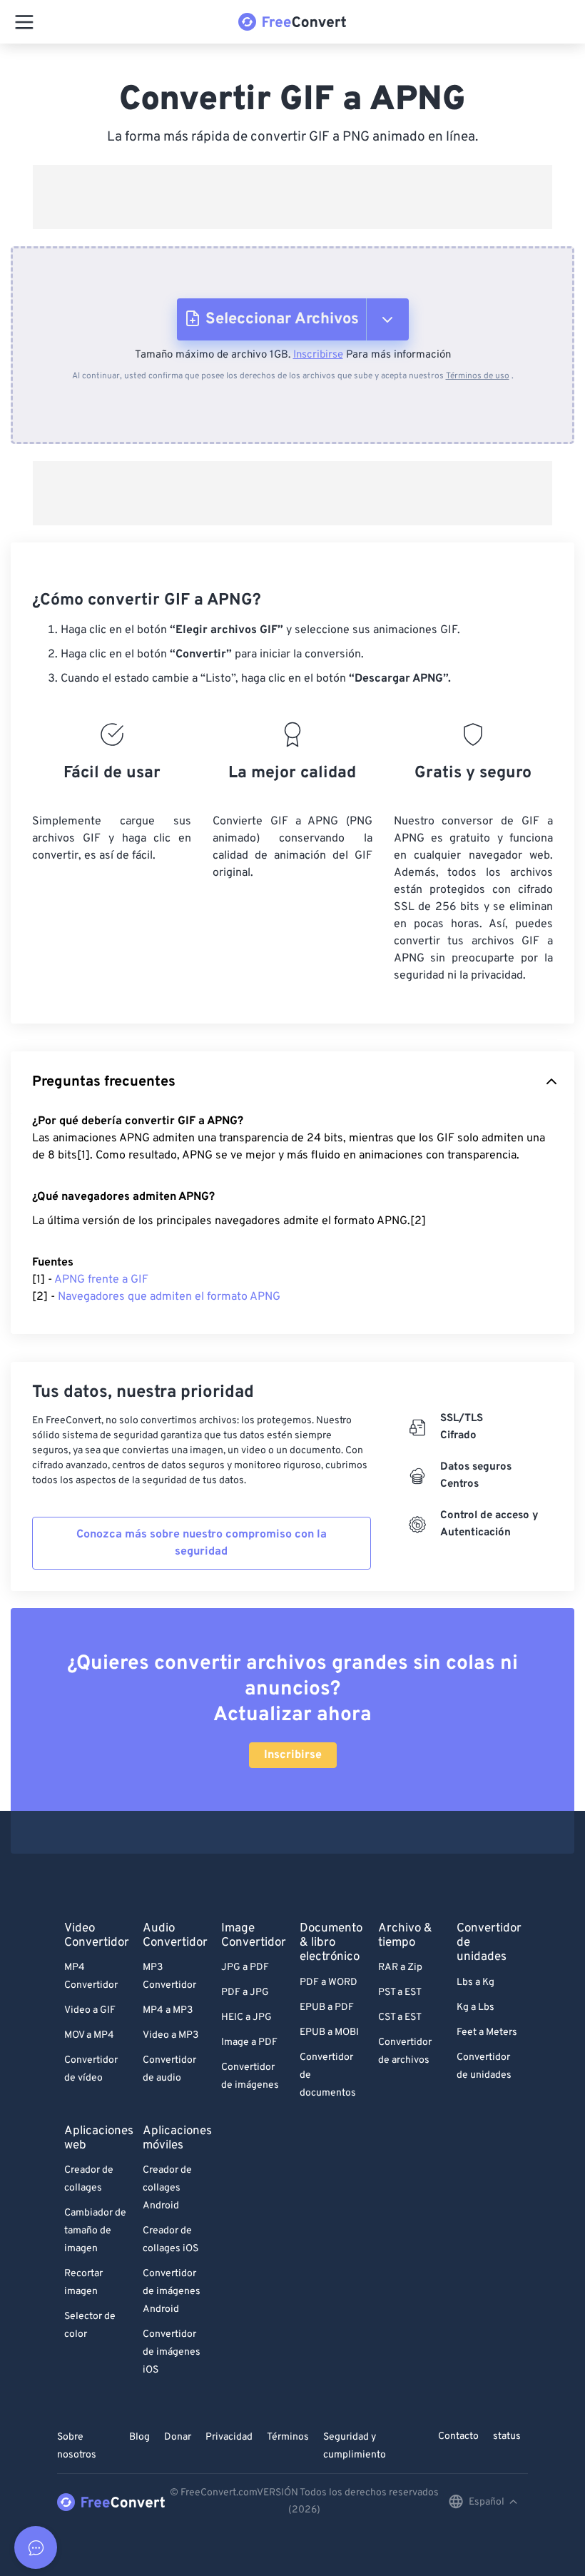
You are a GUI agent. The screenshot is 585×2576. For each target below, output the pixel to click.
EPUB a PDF (327, 2007)
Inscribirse (318, 355)
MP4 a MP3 (168, 2010)
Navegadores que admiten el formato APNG (169, 1297)
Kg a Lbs (475, 2007)
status (507, 2436)
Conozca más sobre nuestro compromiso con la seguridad (202, 1543)
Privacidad (229, 2437)
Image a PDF (249, 2042)
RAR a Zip (400, 1968)
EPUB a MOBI (329, 2032)
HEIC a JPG (246, 2017)
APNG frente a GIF (101, 1280)
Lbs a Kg (475, 1982)
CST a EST (400, 2017)
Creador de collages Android (167, 2188)
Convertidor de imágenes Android (172, 2292)
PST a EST (400, 1992)
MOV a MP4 (89, 2035)
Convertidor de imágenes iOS (172, 2352)
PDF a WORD (329, 1982)
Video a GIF (90, 2010)
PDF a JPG (245, 1992)
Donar (178, 2437)
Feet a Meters (487, 2032)
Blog (139, 2437)
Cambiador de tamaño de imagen (95, 2231)
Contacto (458, 2436)
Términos (288, 2437)
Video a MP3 (171, 2035)
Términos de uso (478, 376)
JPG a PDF (245, 1968)
